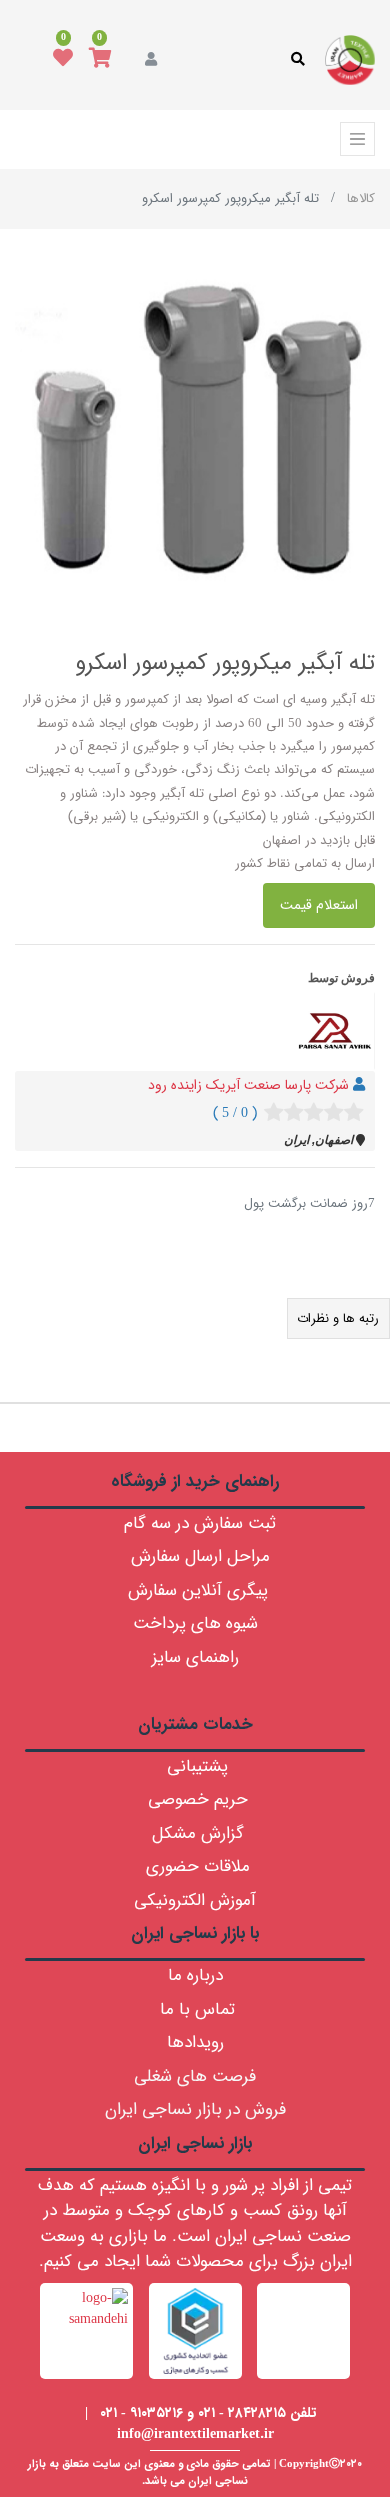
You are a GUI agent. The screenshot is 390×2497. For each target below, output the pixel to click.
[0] (100, 60)
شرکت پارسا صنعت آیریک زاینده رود (248, 1085)
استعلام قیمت (319, 905)
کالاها (361, 198)
